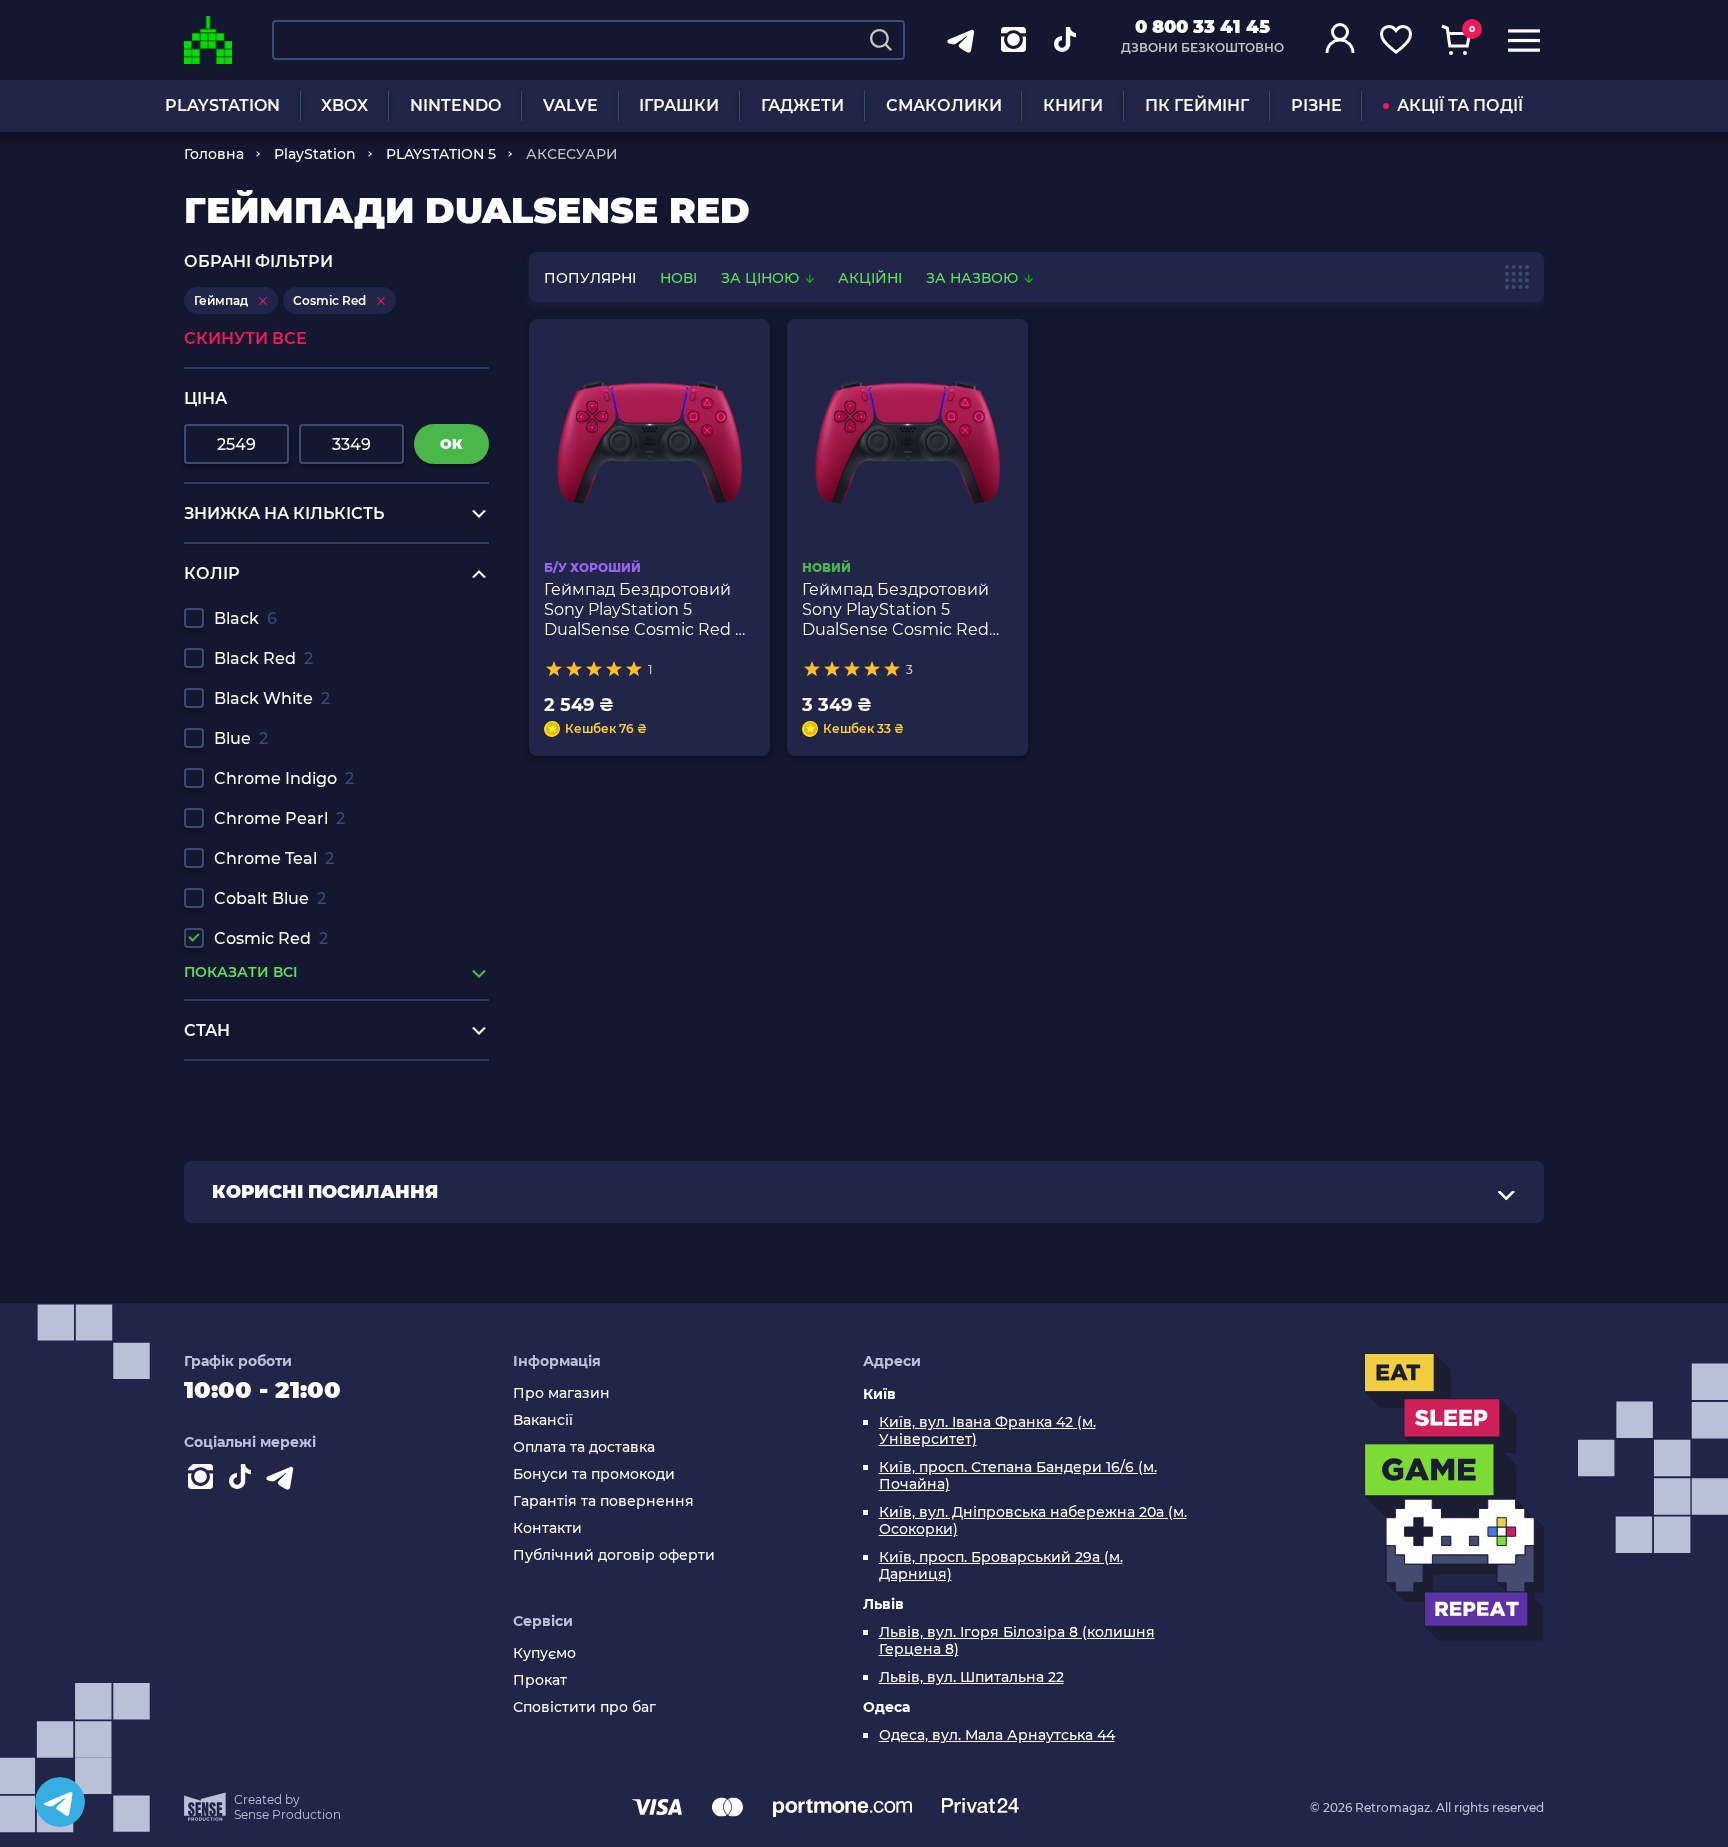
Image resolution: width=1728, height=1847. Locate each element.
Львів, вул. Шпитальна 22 (971, 1677)
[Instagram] (204, 1481)
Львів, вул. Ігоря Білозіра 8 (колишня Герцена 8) (1017, 1641)
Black (245, 618)
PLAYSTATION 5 (441, 154)
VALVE (570, 105)
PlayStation (315, 154)
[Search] (881, 40)
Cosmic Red (271, 938)
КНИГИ (1073, 105)
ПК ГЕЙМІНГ (1197, 105)
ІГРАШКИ (679, 105)
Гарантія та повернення (603, 1501)
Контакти (547, 1528)
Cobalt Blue (270, 898)
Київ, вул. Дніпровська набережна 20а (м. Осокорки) (1033, 1521)
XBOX (344, 105)
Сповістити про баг (584, 1707)
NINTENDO (455, 105)
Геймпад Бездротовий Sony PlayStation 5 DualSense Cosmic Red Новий (895, 610)
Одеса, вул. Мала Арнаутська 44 (997, 1735)
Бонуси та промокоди (594, 1474)
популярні (590, 278)
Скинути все (245, 338)
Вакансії (543, 1420)
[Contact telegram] (284, 1481)
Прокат (540, 1680)
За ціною (762, 278)
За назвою (974, 278)
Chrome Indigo (284, 778)
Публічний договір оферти (614, 1555)
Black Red (263, 658)
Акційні (870, 278)
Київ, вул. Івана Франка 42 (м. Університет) (987, 1431)
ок (451, 444)
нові (678, 278)
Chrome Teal (274, 858)
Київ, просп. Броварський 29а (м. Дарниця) (1001, 1566)
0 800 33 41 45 (1202, 27)
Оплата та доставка (584, 1447)
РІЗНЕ (1316, 105)
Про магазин (561, 1393)
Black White (272, 698)
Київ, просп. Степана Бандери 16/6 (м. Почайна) (1018, 1476)
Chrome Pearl (279, 818)
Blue (241, 738)
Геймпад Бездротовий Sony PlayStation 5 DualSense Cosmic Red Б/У (648, 610)
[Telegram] (60, 1802)
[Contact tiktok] (244, 1481)
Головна (214, 154)
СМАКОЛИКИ (944, 105)
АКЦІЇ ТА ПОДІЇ (1460, 105)
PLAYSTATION (222, 105)
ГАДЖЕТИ (802, 105)
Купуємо (544, 1653)
